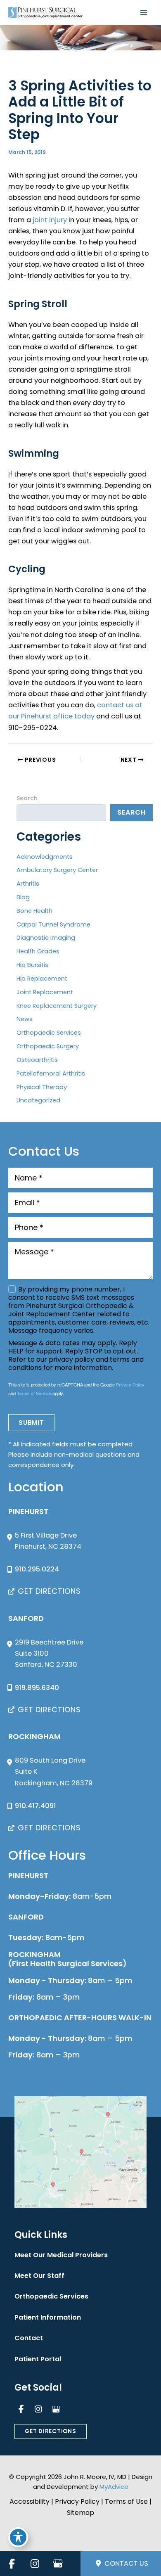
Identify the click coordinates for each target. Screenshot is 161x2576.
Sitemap (80, 2513)
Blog (23, 897)
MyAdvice (114, 2487)
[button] (45, 1591)
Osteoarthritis (37, 1060)
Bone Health (34, 911)
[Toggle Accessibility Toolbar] (18, 2537)
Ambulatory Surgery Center (57, 870)
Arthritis (28, 884)
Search (27, 798)
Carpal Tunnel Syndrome (53, 924)
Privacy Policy (130, 1384)
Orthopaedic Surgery (48, 1046)
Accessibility (30, 2501)
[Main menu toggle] (143, 13)
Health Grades (38, 951)
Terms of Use (126, 2501)
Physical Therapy (42, 1087)
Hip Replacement (42, 979)
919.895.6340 (37, 1688)
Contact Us (125, 2563)
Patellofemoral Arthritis (51, 1074)
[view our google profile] (56, 2409)
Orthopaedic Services (49, 1033)
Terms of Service (34, 1393)
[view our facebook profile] (21, 2409)
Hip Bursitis (32, 965)
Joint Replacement (45, 992)
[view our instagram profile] (38, 2409)
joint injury (49, 220)
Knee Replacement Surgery (57, 1006)
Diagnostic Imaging (46, 938)
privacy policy (71, 1359)
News (25, 1019)
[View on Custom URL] (80, 2152)
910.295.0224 (37, 1569)
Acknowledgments (45, 857)
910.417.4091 (36, 1806)
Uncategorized (38, 1100)
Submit (31, 1423)
